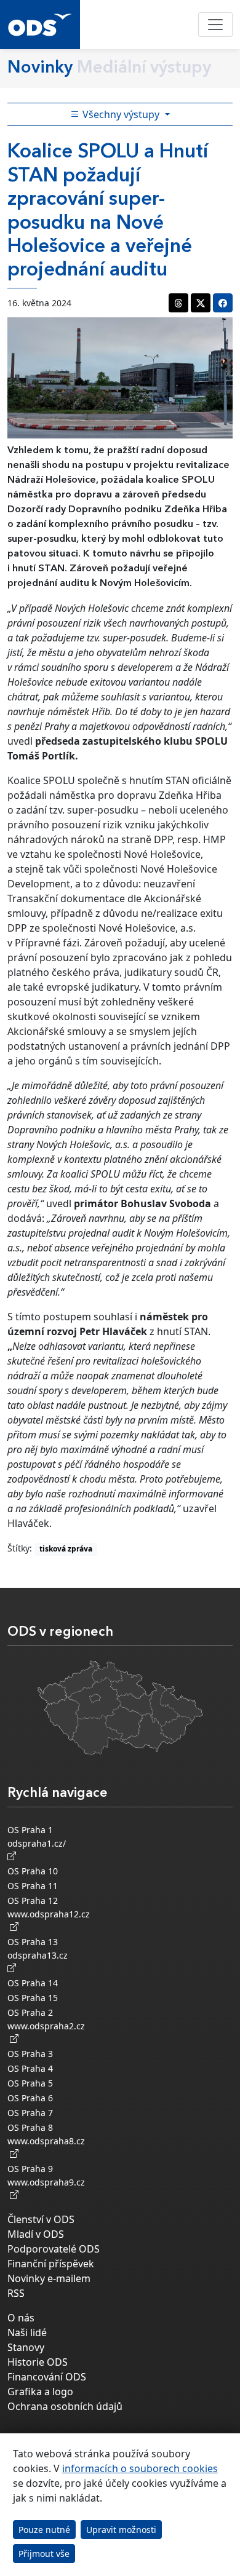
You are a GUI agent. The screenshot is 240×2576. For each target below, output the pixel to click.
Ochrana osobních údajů (65, 2406)
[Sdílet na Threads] (178, 303)
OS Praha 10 (33, 1871)
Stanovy (26, 2347)
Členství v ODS (41, 2219)
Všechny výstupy (121, 114)
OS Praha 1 (30, 1830)
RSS (16, 2293)
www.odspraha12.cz (49, 1920)
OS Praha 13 (33, 1942)
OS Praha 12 (33, 1900)
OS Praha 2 (30, 2012)
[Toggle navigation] (215, 25)
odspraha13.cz (40, 1955)
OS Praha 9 (30, 2169)
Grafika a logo (40, 2392)
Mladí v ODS (36, 2234)
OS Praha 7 (30, 2113)
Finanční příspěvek (51, 2264)
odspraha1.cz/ (39, 1843)
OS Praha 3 (30, 2054)
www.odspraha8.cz (46, 2147)
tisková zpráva (66, 1549)
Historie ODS (38, 2362)
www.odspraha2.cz (46, 2032)
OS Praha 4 (30, 2068)
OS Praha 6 (30, 2098)
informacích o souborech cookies (140, 2468)
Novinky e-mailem (49, 2278)
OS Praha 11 (33, 1886)
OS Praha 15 (33, 1998)
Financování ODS (47, 2377)
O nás (21, 2318)
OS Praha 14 (33, 1983)
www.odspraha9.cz (46, 2189)
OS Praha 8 (30, 2127)
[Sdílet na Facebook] (223, 303)
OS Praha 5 (30, 2083)
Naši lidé (27, 2332)
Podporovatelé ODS (54, 2249)
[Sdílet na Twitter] (201, 303)
